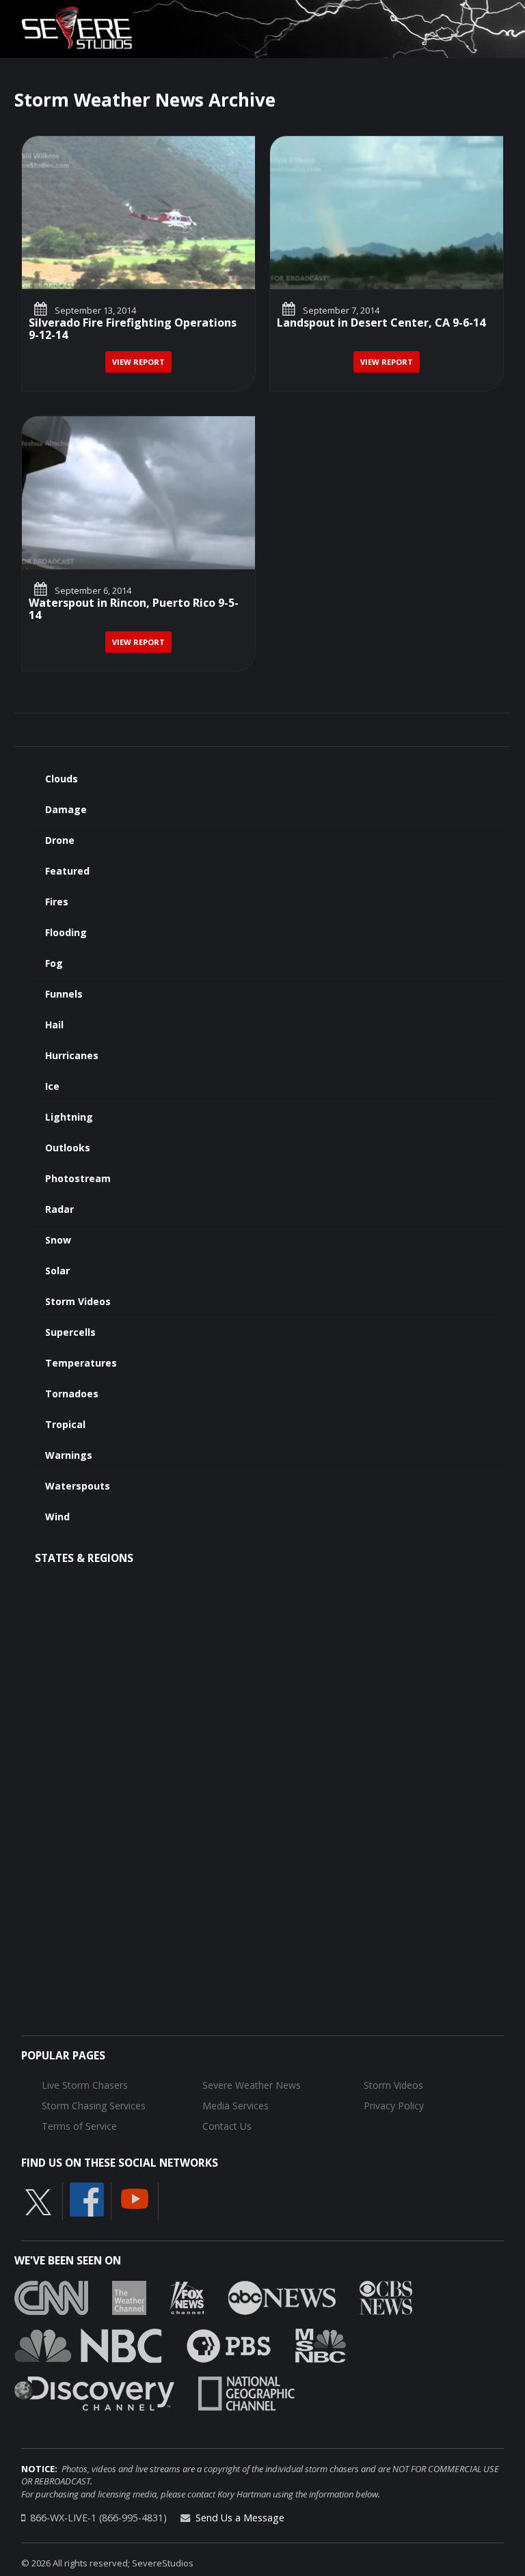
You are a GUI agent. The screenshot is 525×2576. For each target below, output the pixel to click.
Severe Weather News (252, 2085)
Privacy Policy (394, 2106)
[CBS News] (386, 2297)
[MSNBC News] (321, 2344)
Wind (57, 1517)
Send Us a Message (240, 2518)
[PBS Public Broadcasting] (229, 2344)
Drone (60, 840)
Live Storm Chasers (85, 2085)
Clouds (62, 779)
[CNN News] (51, 2297)
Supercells (70, 1332)
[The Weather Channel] (129, 2297)
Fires (57, 902)
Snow (58, 1240)
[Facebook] (87, 2199)
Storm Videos (78, 1301)
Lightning (69, 1117)
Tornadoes (72, 1394)
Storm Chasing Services (94, 2106)
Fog (54, 963)
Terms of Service (79, 2126)
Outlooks (68, 1148)
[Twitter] (38, 2202)
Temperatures (81, 1363)
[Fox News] (187, 2297)
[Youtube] (135, 2198)
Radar (59, 1209)
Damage (66, 809)
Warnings (69, 1455)
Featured (67, 871)
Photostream (78, 1178)
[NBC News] (88, 2344)
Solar (57, 1271)
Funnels (64, 994)
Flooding (66, 932)
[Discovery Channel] (94, 2392)
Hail (54, 1025)
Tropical (65, 1424)
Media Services (235, 2106)
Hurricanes (72, 1055)
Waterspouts (78, 1486)
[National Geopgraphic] (246, 2392)
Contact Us (227, 2126)
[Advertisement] (263, 1687)
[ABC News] (282, 2297)
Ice (52, 1086)
